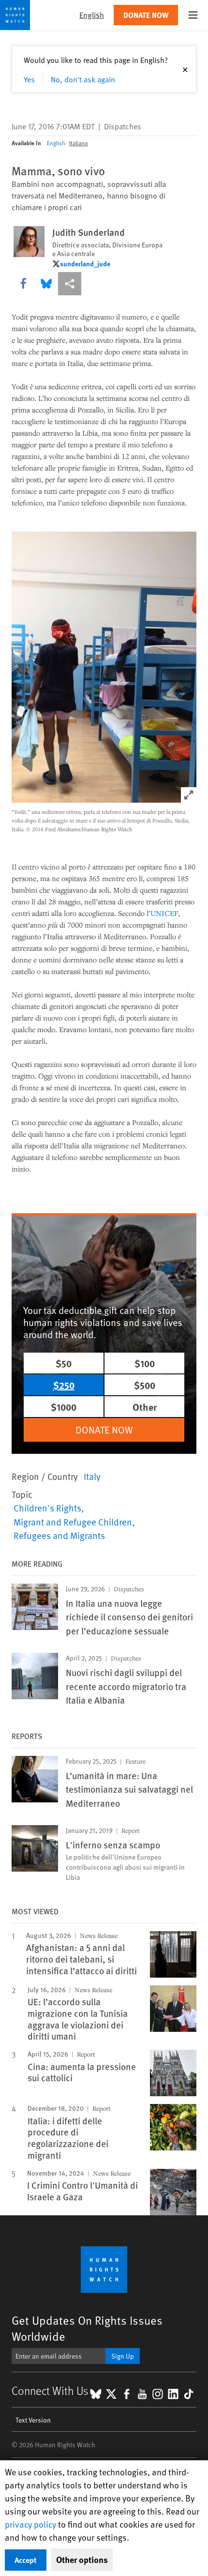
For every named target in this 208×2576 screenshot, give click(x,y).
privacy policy (30, 2524)
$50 (64, 1363)
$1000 (64, 1407)
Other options (82, 2560)
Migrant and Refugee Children (73, 1522)
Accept (26, 2560)
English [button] (92, 15)
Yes (29, 79)
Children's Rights (47, 1508)
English (56, 143)
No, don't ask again (83, 79)
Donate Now (146, 15)
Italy (92, 1476)
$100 (145, 1363)
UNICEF (164, 913)
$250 (64, 1385)
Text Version (33, 2420)
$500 (145, 1385)
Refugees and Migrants (59, 1535)
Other (145, 1407)
